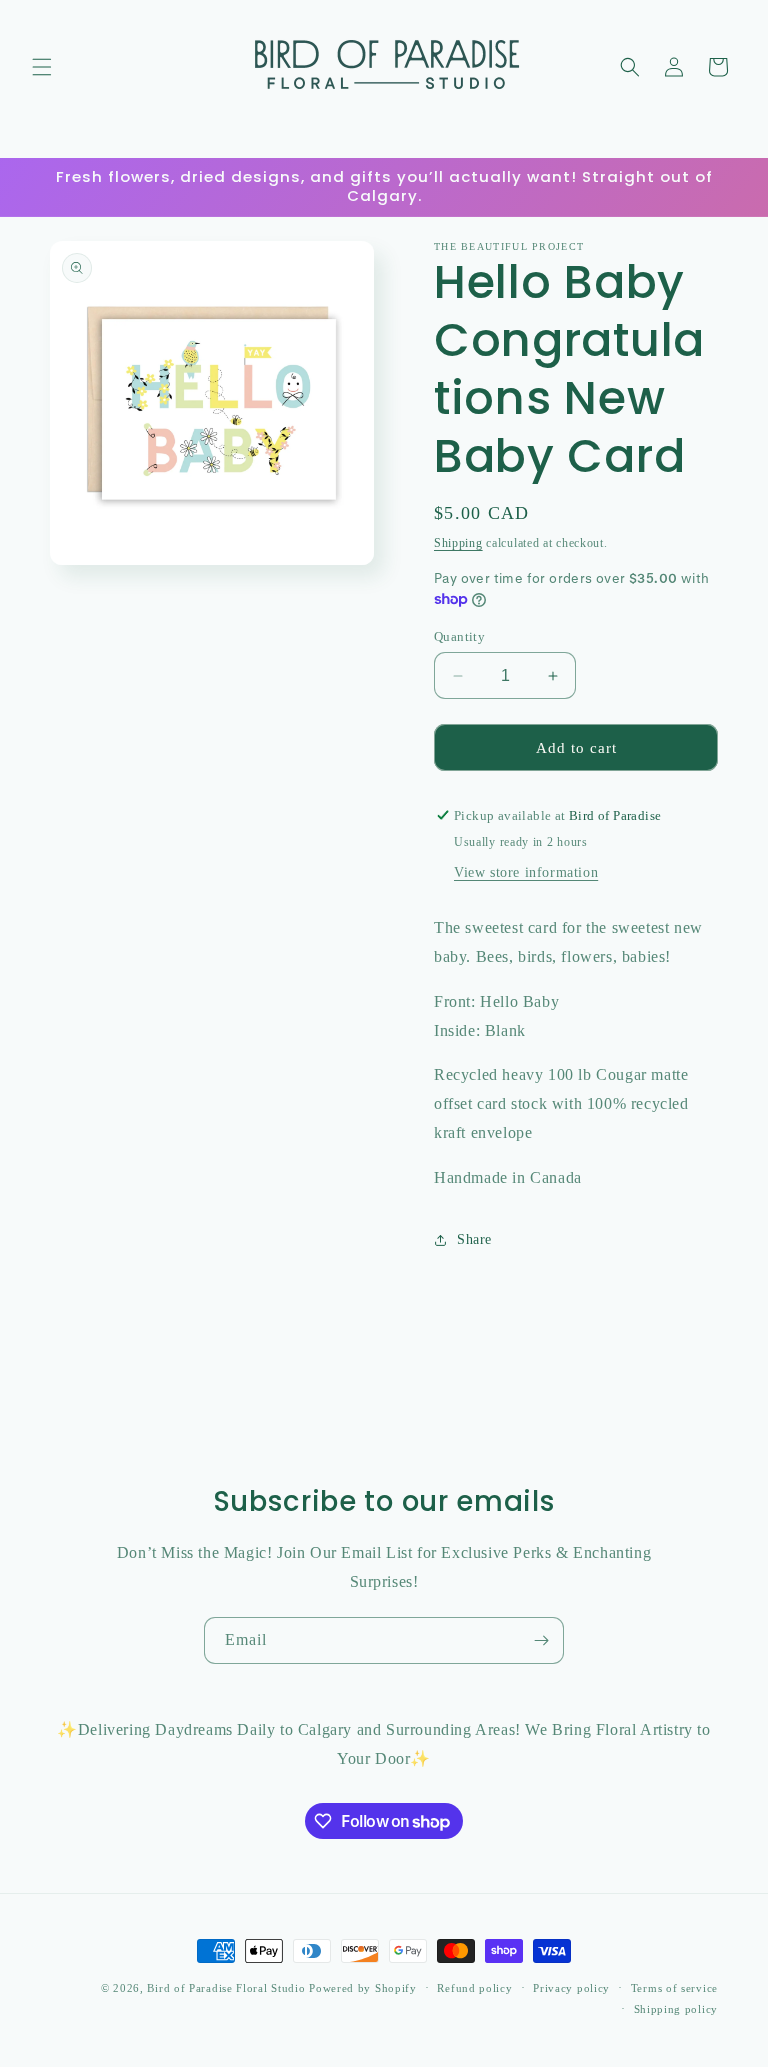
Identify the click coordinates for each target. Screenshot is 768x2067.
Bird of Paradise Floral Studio (228, 1988)
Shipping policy (676, 2009)
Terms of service (674, 1988)
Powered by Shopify (363, 1988)
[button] (42, 67)
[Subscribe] (541, 1640)
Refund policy (474, 1988)
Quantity (459, 636)
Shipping (458, 543)
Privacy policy (571, 1988)
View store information (526, 872)
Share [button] (474, 1239)
